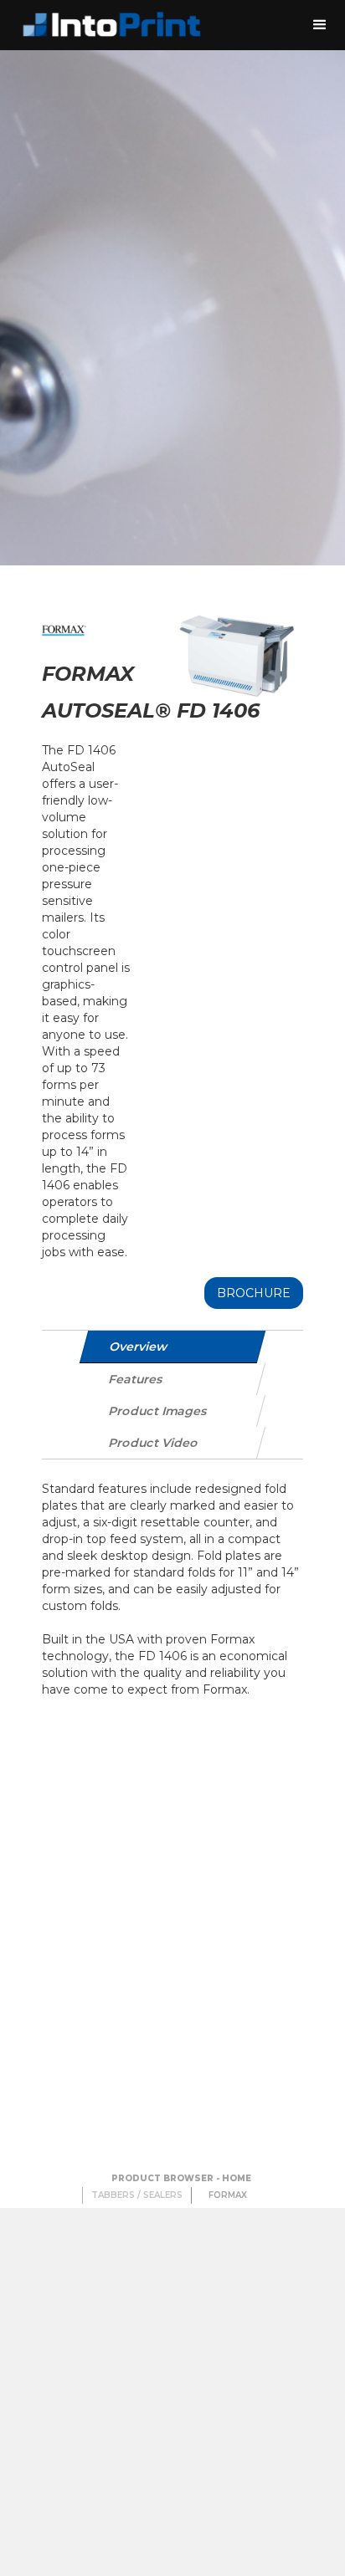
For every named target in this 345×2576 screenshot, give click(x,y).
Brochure (254, 1293)
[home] (109, 25)
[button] (320, 25)
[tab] (172, 1347)
